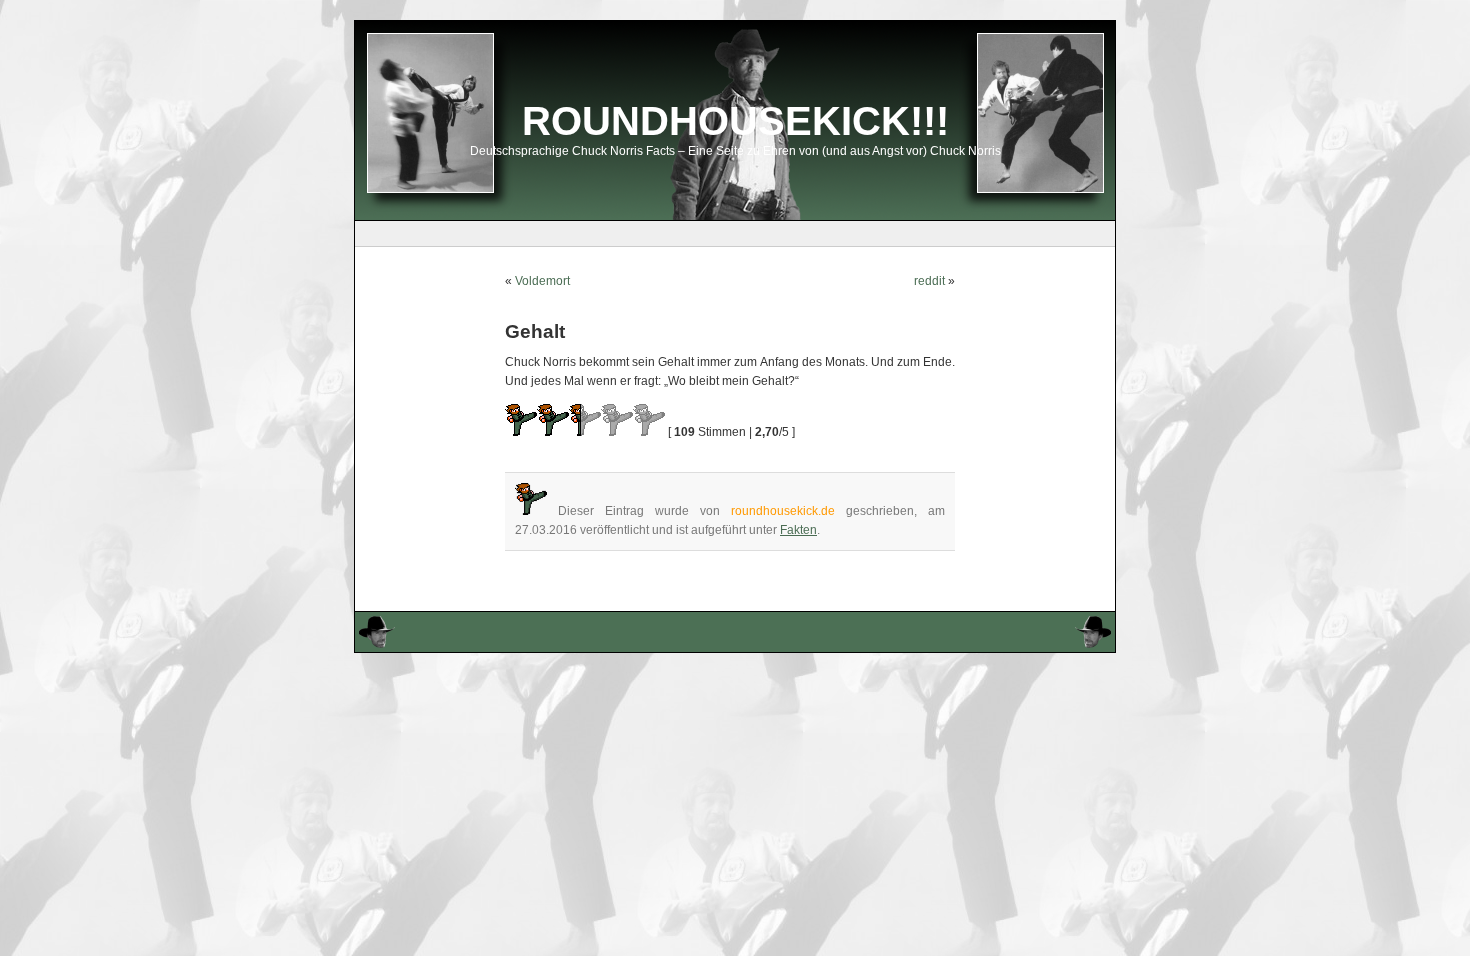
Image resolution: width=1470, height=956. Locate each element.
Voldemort (542, 281)
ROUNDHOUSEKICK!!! (735, 121)
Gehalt (535, 331)
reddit (929, 281)
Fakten (798, 530)
